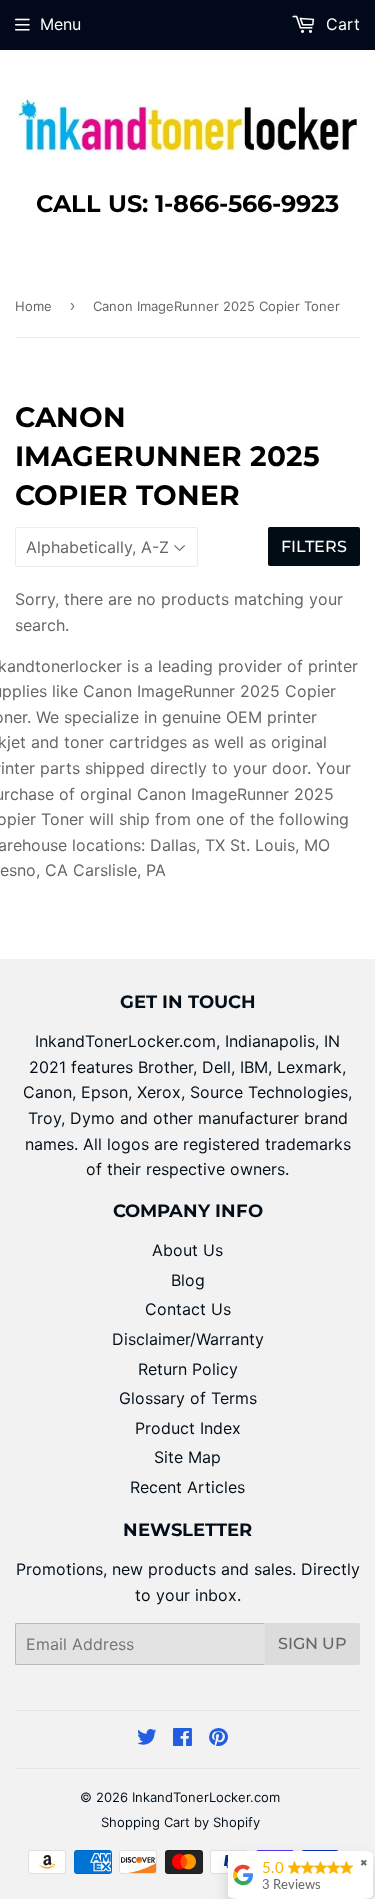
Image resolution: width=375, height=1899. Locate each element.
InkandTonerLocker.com (206, 1797)
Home (33, 306)
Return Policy (188, 1369)
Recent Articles (187, 1487)
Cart (340, 24)
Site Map (187, 1457)
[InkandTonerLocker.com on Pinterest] (218, 1739)
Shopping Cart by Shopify (180, 1822)
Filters (314, 546)
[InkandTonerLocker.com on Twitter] (147, 1739)
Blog (188, 1280)
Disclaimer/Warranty (188, 1339)
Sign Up (312, 1643)
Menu (60, 24)
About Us (187, 1250)
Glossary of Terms (188, 1398)
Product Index (188, 1428)
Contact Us (188, 1309)
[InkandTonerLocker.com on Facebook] (182, 1739)
